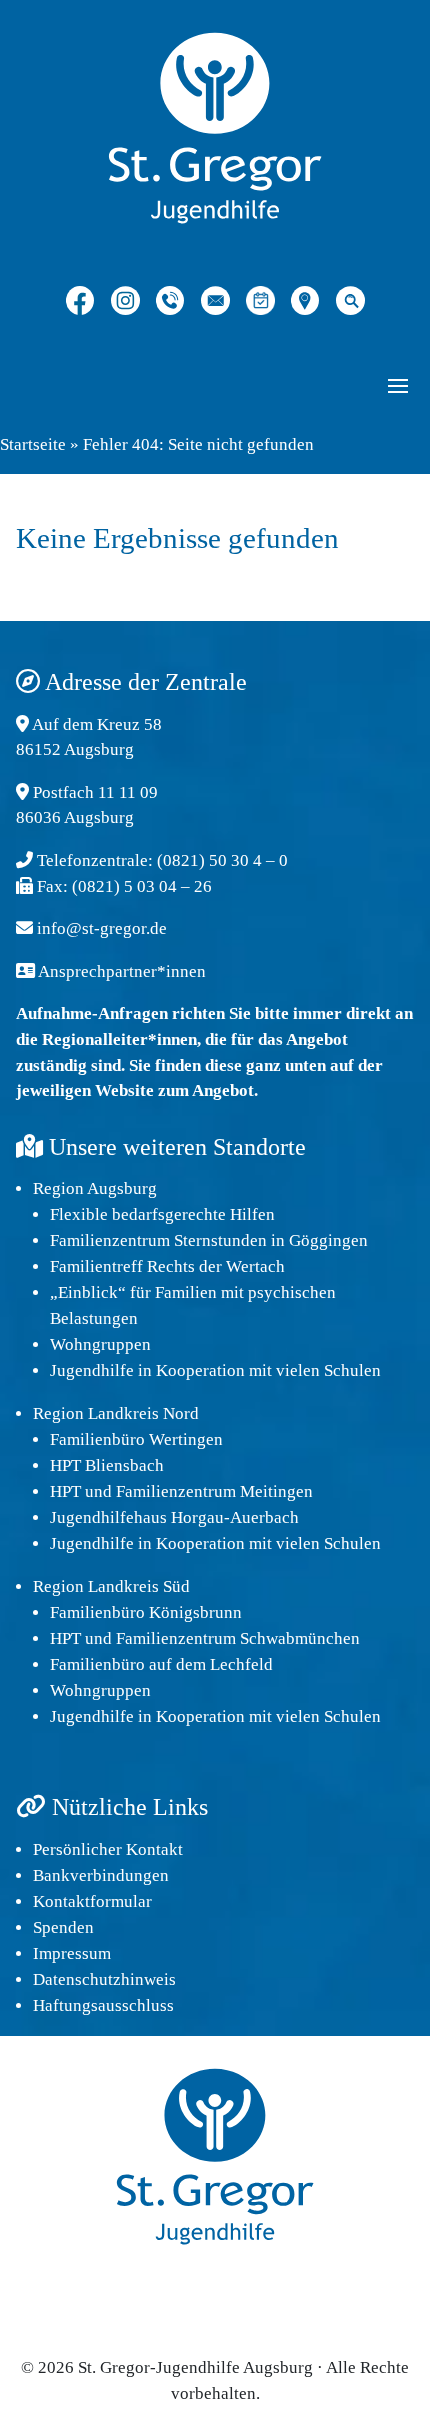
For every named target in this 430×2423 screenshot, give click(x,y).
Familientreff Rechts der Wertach (167, 1266)
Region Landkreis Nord (116, 1413)
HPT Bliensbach (107, 1465)
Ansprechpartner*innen (122, 971)
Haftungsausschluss (103, 2005)
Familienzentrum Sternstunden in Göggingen (209, 1240)
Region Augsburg (95, 1188)
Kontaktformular (92, 1901)
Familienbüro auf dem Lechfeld (161, 1664)
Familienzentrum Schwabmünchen (238, 1638)
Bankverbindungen (101, 1875)
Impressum (72, 1953)
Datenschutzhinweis (104, 1979)
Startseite (33, 444)
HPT (65, 1491)
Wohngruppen (100, 1344)
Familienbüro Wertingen (136, 1439)
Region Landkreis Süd (111, 1586)
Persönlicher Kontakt (108, 1849)
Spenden (63, 1927)
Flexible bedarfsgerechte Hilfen (162, 1214)
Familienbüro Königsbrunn (146, 1612)
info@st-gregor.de (102, 928)
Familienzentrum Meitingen (214, 1491)
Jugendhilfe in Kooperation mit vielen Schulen (215, 1370)
